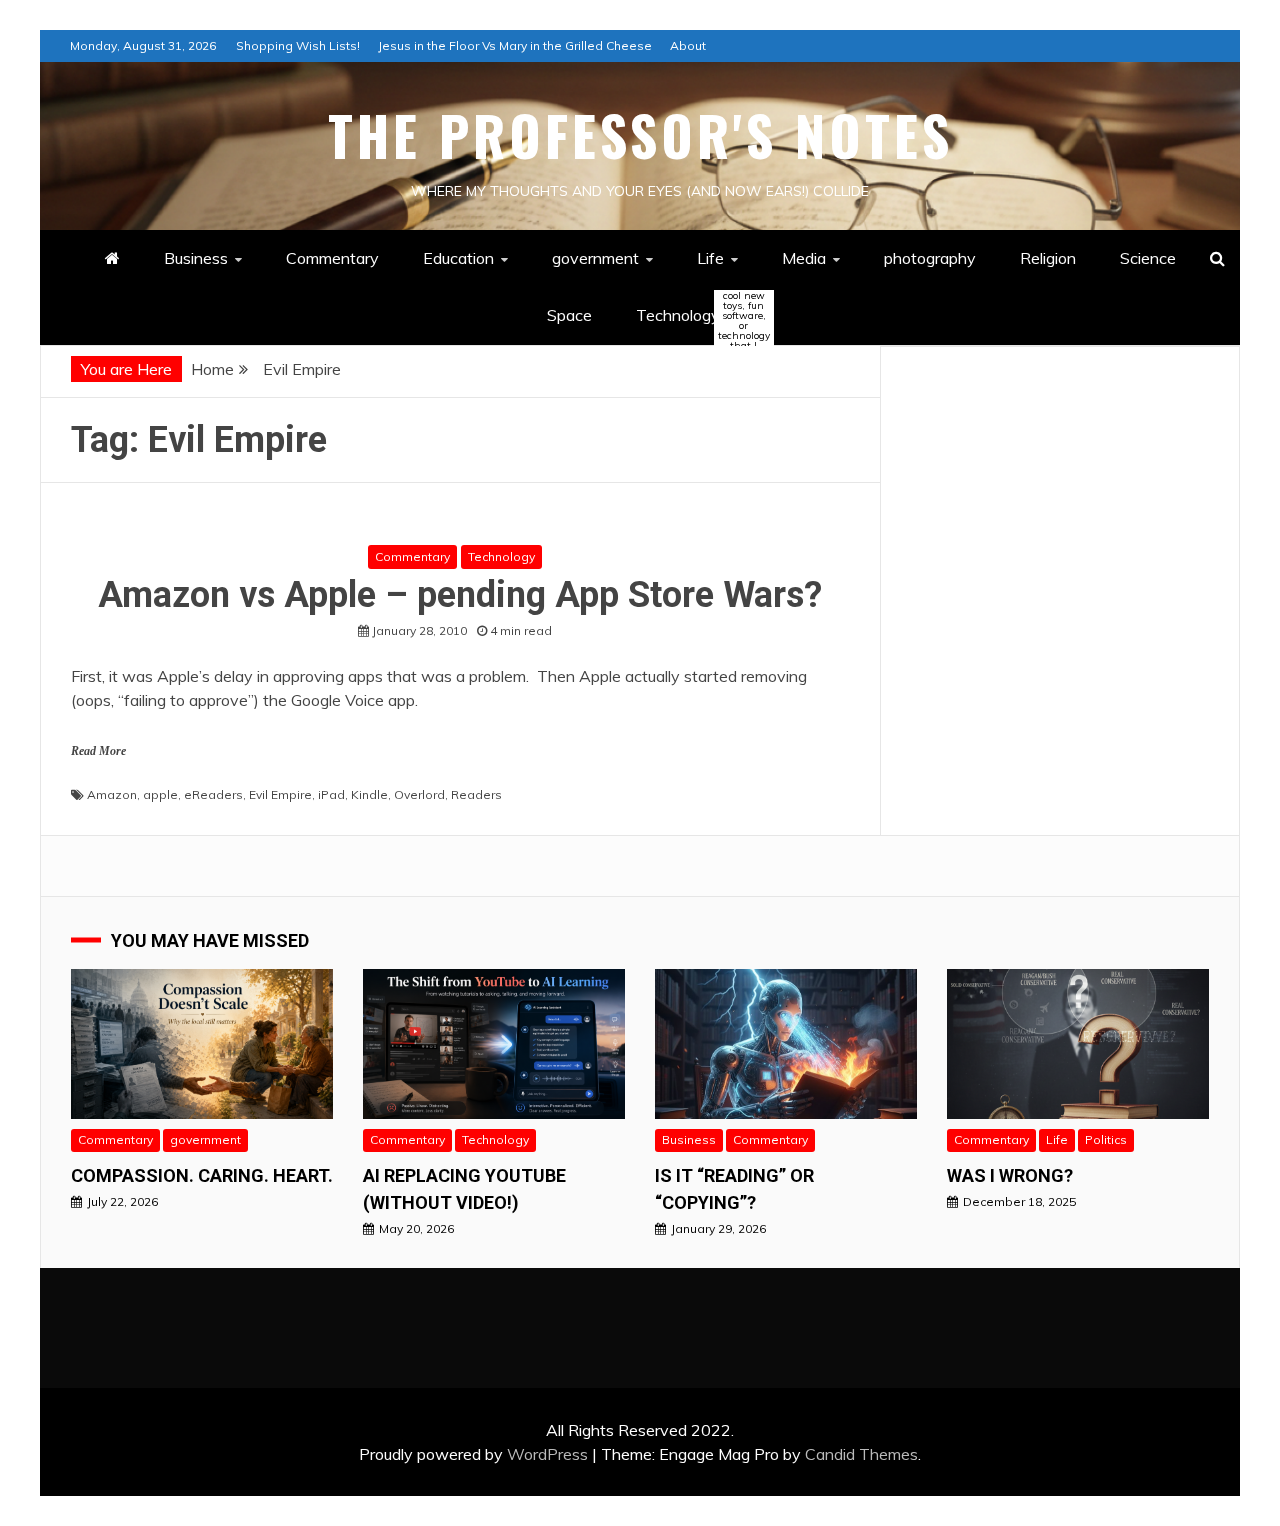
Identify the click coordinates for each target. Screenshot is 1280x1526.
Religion (1048, 258)
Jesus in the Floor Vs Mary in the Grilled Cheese (515, 45)
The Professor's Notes (640, 135)
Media (804, 258)
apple (160, 794)
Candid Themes (861, 1454)
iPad (331, 794)
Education (458, 258)
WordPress (547, 1454)
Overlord (419, 794)
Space (569, 315)
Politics (1106, 1139)
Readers (476, 794)
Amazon (112, 794)
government (595, 258)
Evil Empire (280, 794)
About (688, 45)
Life (710, 258)
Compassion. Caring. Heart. (202, 1175)
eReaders (213, 794)
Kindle (369, 794)
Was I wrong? (1010, 1175)
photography (930, 258)
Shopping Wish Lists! (298, 45)
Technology (695, 316)
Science (1148, 258)
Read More (98, 751)
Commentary (332, 258)
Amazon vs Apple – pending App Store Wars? (460, 595)
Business (196, 258)
